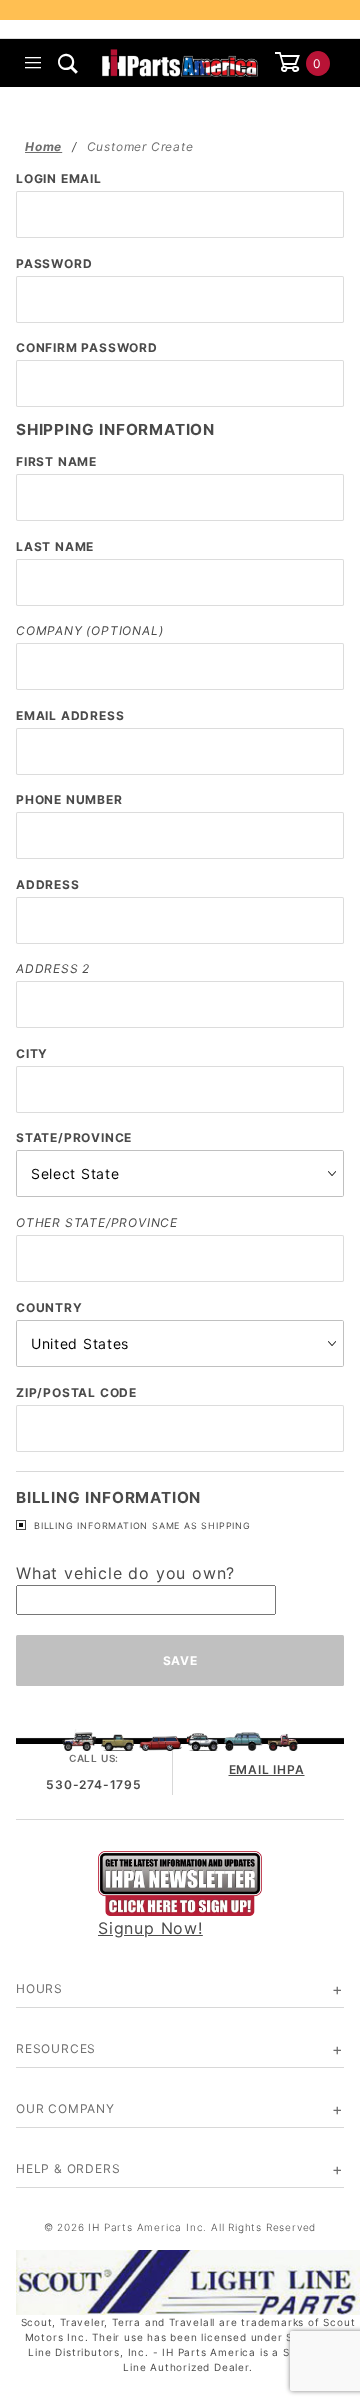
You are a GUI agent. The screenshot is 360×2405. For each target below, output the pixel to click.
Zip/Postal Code (76, 1392)
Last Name (55, 546)
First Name (56, 461)
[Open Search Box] (68, 63)
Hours (39, 1988)
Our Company (65, 2108)
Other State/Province (97, 1222)
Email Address (70, 715)
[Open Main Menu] (33, 63)
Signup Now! (150, 1928)
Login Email (59, 178)
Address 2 (53, 968)
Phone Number (69, 799)
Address (48, 884)
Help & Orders (68, 2168)
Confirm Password (87, 347)
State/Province (74, 1137)
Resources (56, 2048)
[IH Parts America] (180, 61)
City (32, 1053)
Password (54, 263)
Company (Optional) (89, 630)
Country (49, 1307)
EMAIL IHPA (267, 1769)
